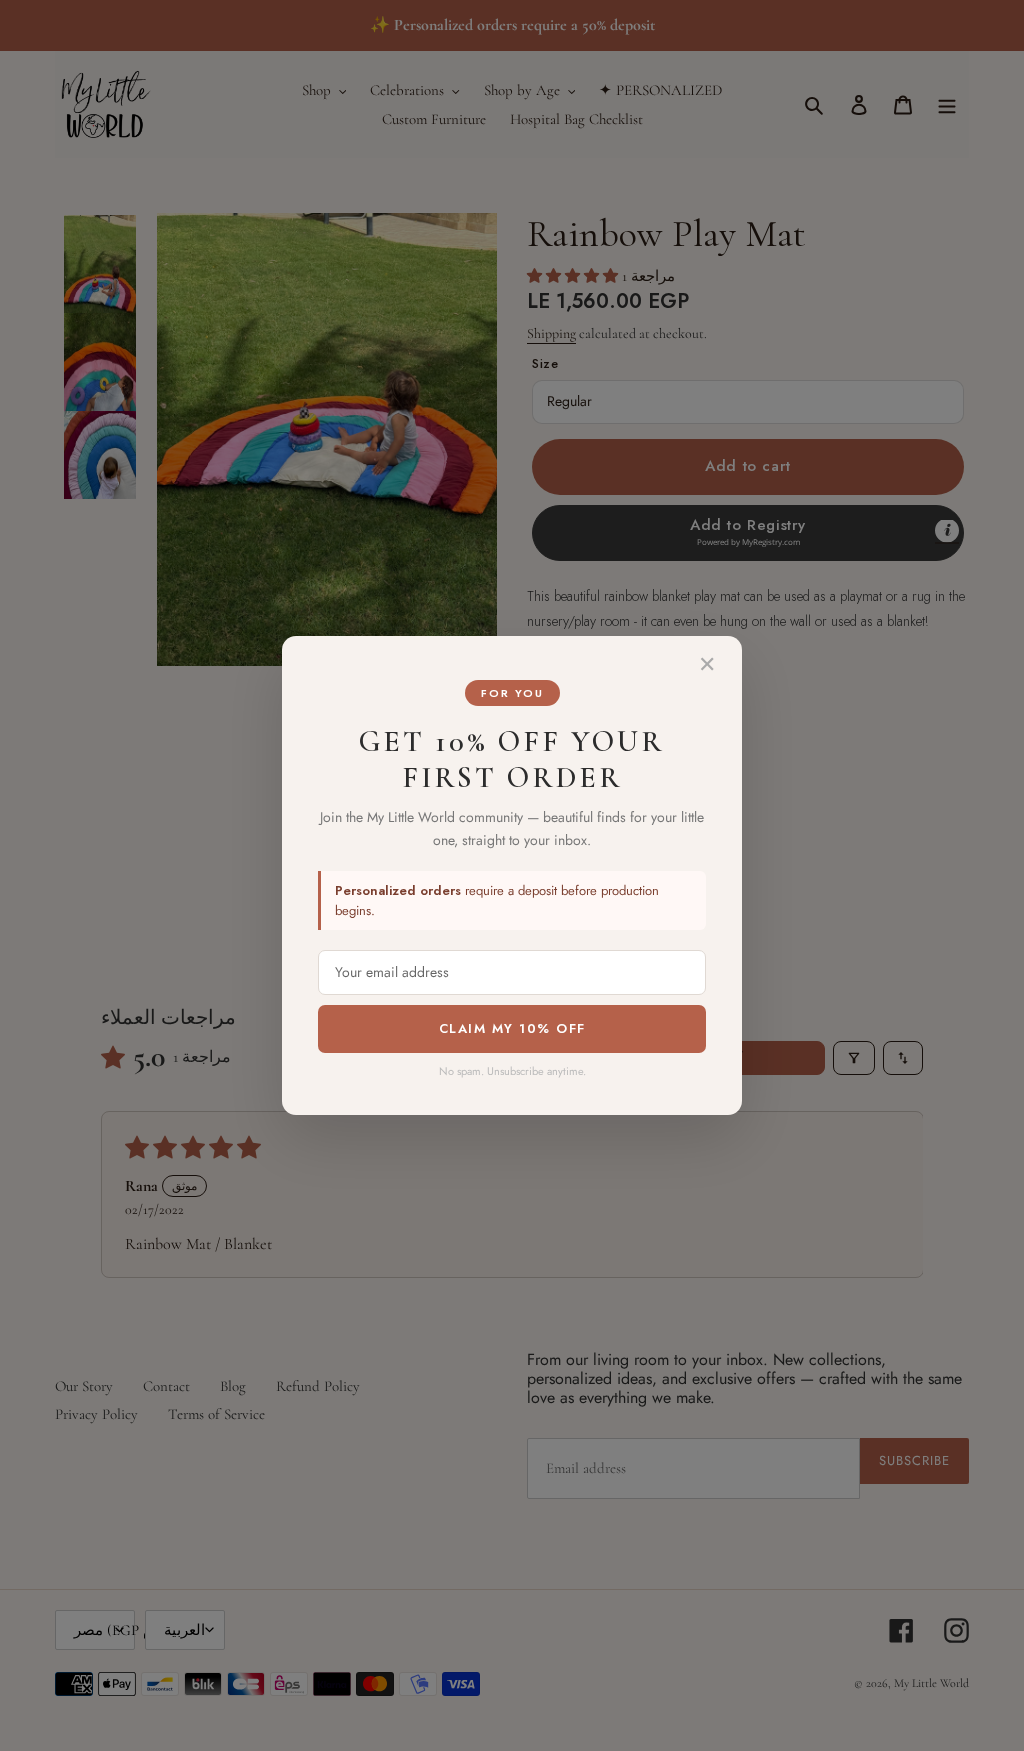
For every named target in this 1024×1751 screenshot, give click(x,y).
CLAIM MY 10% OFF (512, 1028)
